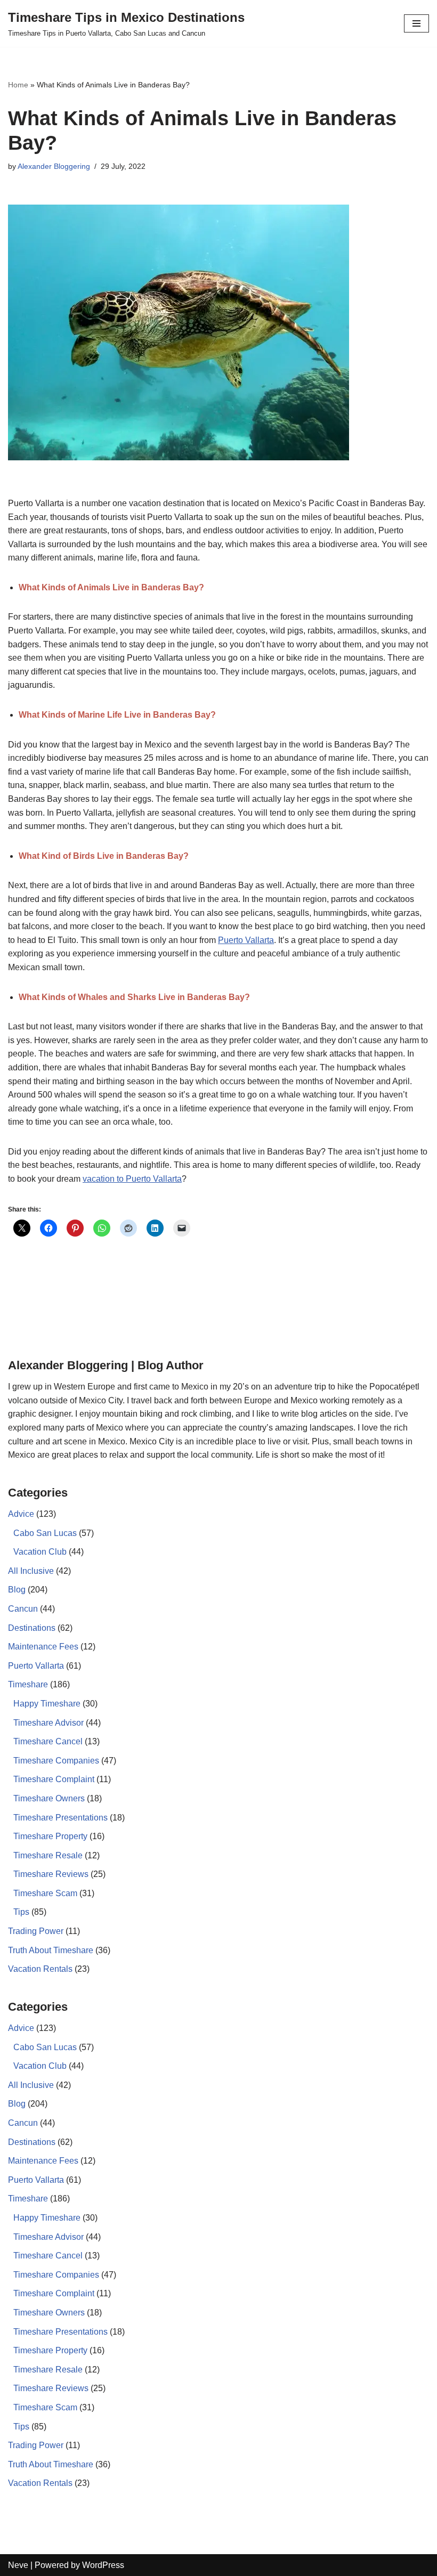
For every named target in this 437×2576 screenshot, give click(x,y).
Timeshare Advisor (48, 1723)
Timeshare (28, 1684)
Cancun (23, 1609)
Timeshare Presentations (60, 1818)
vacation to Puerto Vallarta (132, 1179)
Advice (21, 1514)
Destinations (32, 1628)
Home (18, 85)
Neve (18, 2565)
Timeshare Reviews (51, 1874)
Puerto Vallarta (246, 940)
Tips (21, 1912)
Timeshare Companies (56, 1761)
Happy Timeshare (47, 1704)
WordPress (103, 2565)
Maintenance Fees (43, 1647)
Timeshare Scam (45, 1893)
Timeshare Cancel (48, 1741)
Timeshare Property (50, 1836)
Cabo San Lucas (45, 1533)
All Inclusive (31, 1571)
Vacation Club (40, 1552)
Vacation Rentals (40, 1969)
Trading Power (36, 1931)
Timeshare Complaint (54, 1779)
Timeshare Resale (48, 1855)
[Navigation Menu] (416, 23)
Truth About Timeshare (51, 1950)
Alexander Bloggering (54, 166)
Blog (17, 1590)
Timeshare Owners (49, 1798)
